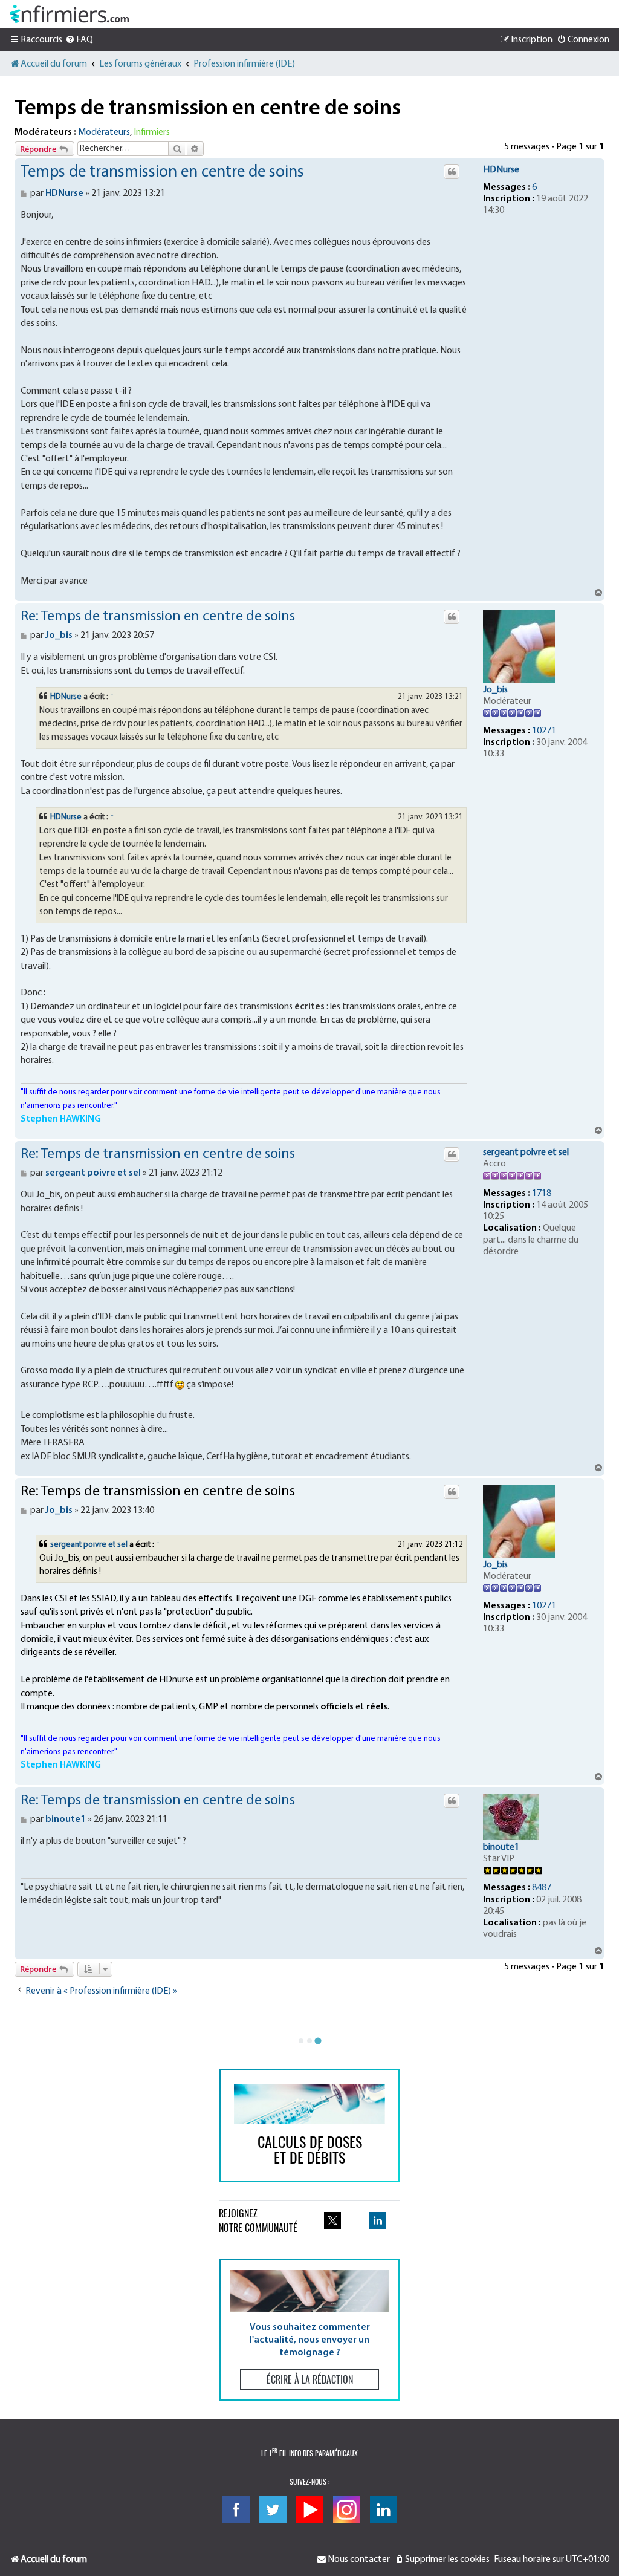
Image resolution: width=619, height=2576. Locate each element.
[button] (309, 2330)
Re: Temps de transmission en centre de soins (158, 617)
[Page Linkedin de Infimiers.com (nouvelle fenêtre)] (378, 2220)
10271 (544, 731)
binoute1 (501, 1847)
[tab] (301, 2041)
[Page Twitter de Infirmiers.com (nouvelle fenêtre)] (332, 2220)
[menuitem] (79, 40)
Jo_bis (495, 690)
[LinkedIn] (384, 2510)
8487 (542, 1888)
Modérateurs (104, 132)
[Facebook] (236, 2510)
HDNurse (501, 170)
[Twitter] (273, 2510)
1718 (542, 1194)
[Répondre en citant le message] (452, 172)
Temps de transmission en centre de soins (208, 109)
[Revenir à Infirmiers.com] (69, 14)
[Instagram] (347, 2510)
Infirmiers (152, 132)
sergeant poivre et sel (526, 1153)
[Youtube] (310, 2510)
